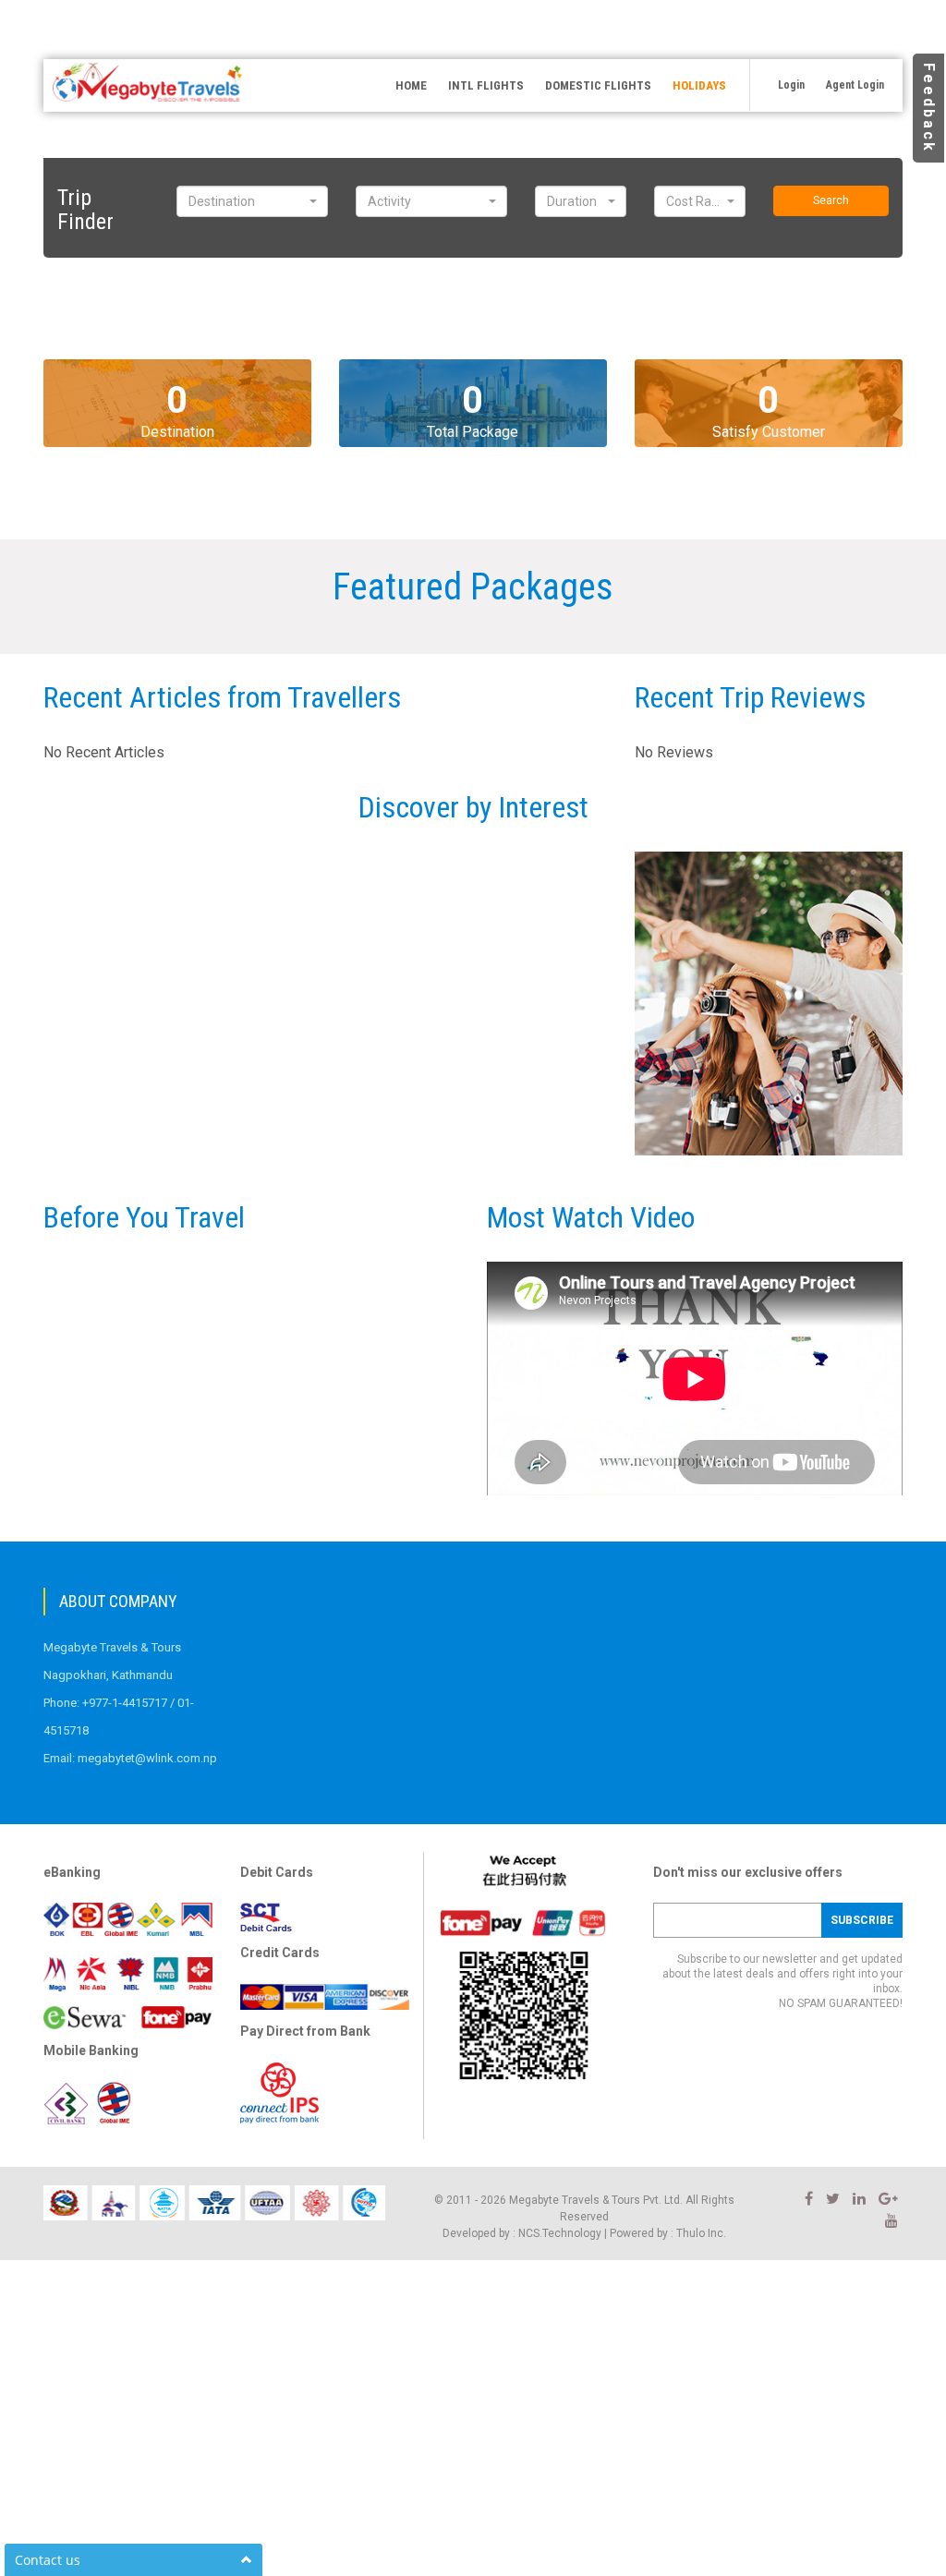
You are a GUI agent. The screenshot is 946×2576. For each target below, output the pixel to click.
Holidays (699, 85)
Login (791, 85)
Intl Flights (486, 85)
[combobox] (252, 201)
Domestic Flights (598, 85)
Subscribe (862, 1920)
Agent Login (855, 85)
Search (831, 200)
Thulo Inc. (701, 2233)
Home (411, 85)
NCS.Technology (560, 2233)
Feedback (929, 108)
